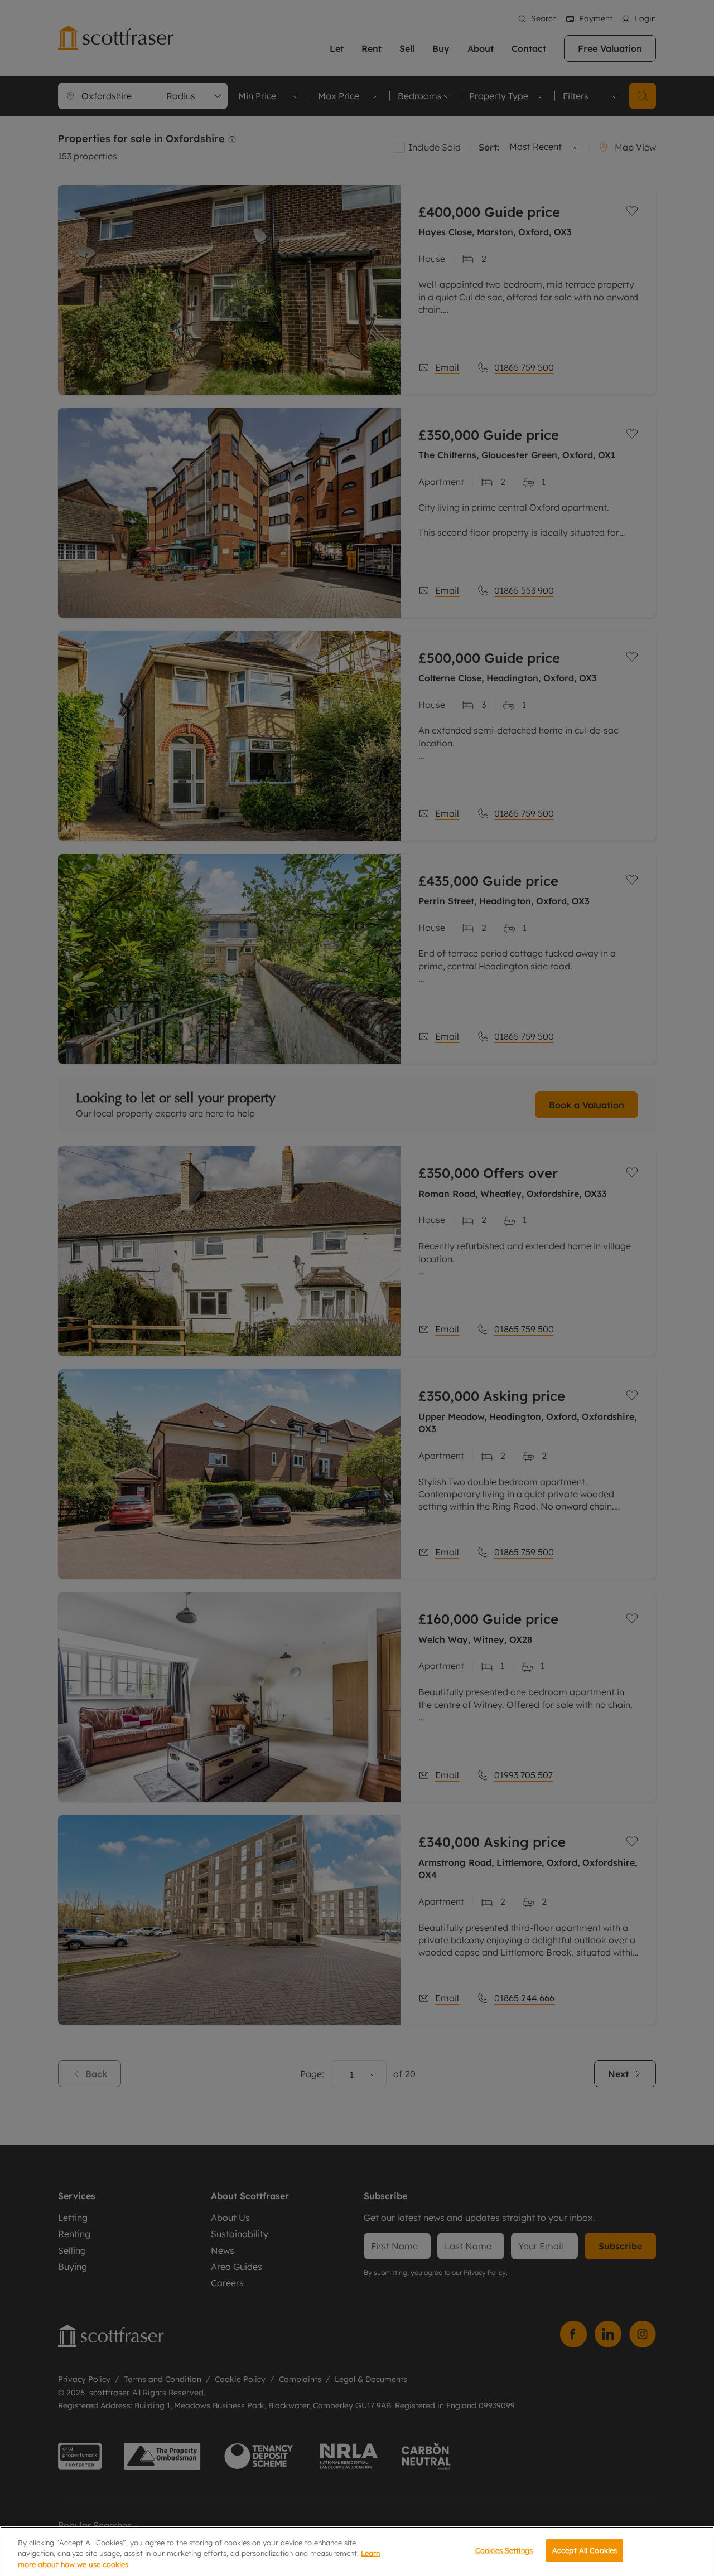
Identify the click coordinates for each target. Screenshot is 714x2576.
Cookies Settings (504, 2550)
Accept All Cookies (585, 2550)
